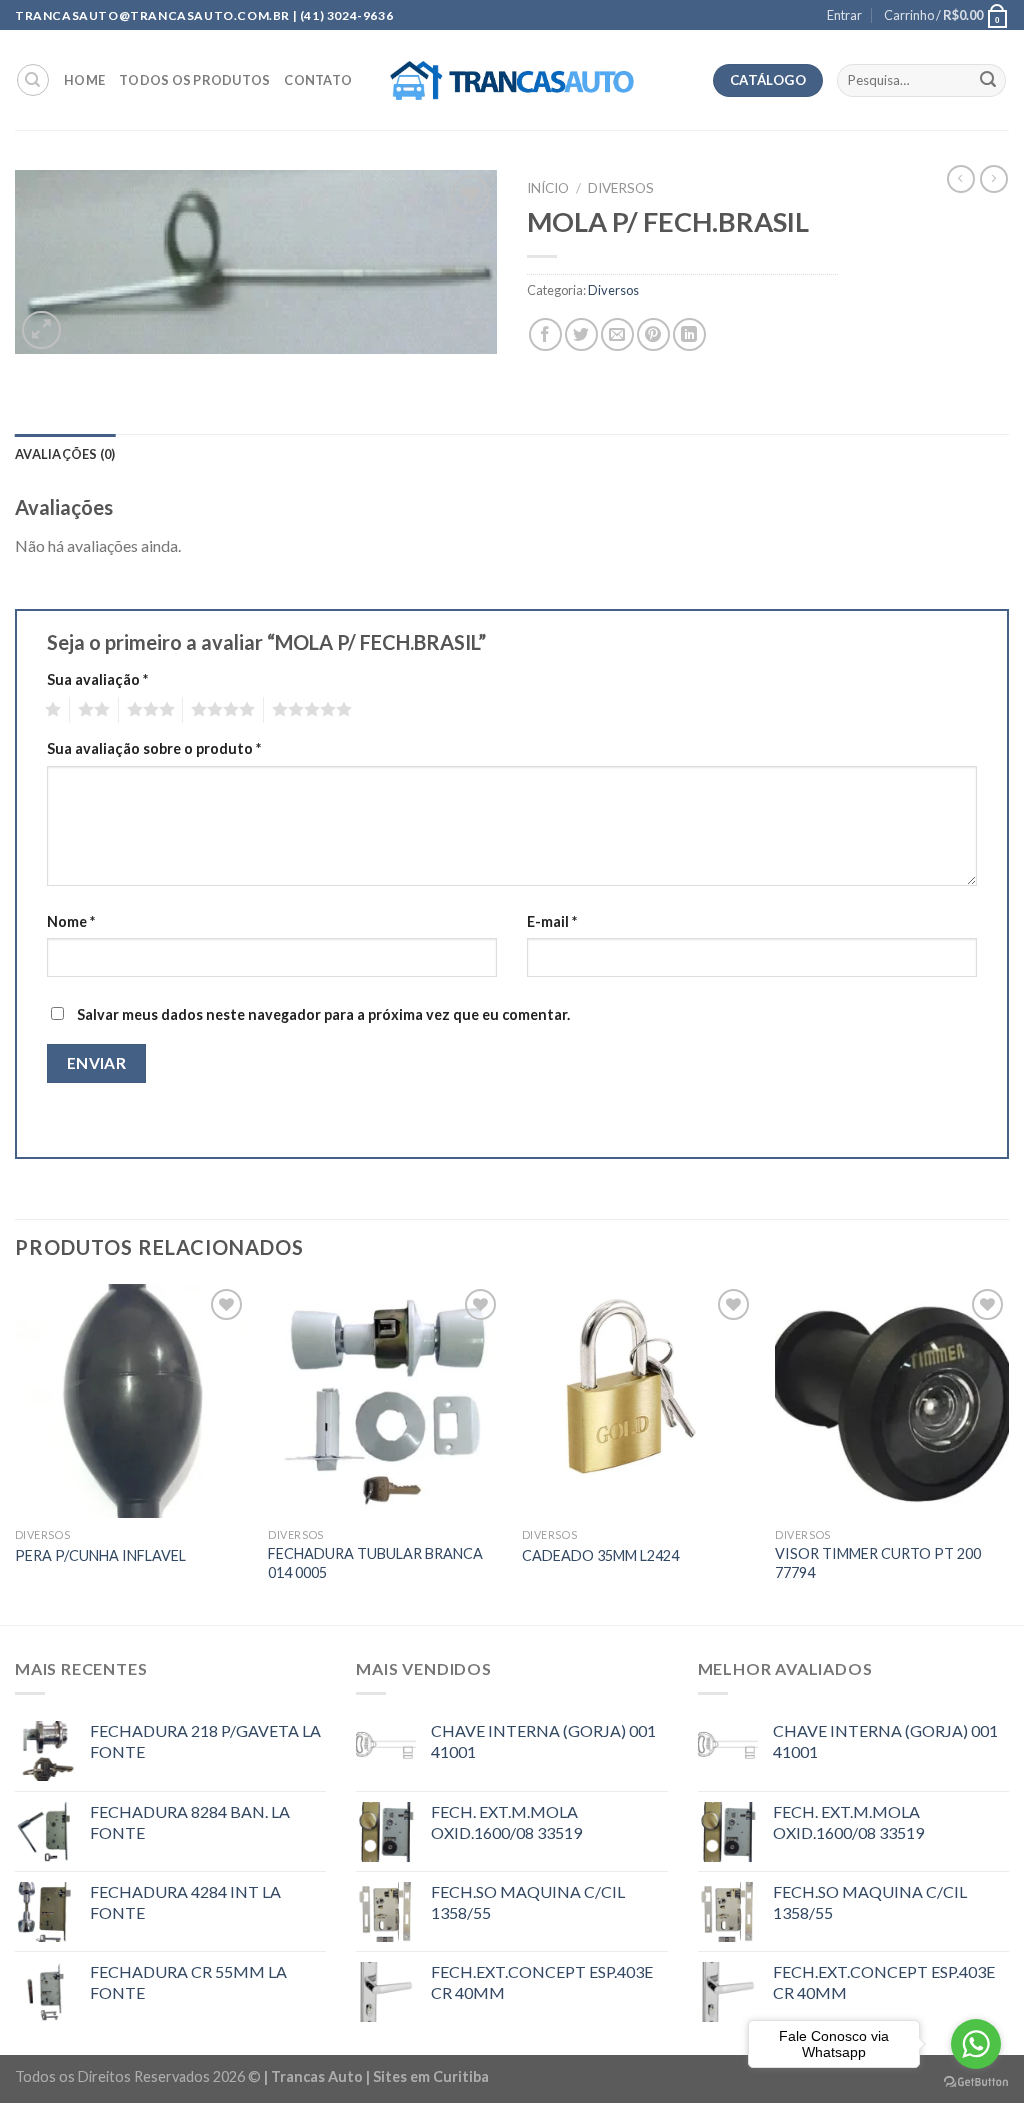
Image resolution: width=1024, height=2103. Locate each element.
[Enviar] (988, 81)
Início (548, 188)
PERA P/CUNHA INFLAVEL (100, 1555)
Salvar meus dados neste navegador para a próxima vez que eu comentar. (323, 1014)
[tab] (65, 454)
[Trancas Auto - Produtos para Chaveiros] (512, 81)
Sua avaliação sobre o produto (154, 748)
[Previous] (16, 1452)
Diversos (621, 188)
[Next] (1008, 1452)
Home (84, 80)
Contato (318, 80)
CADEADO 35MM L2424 (600, 1555)
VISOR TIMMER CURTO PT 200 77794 (878, 1563)
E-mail (552, 921)
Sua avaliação (97, 679)
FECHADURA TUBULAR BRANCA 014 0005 (375, 1563)
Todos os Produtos (194, 80)
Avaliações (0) (65, 454)
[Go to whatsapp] (976, 2044)
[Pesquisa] (33, 80)
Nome (71, 921)
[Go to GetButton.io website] (976, 2082)
